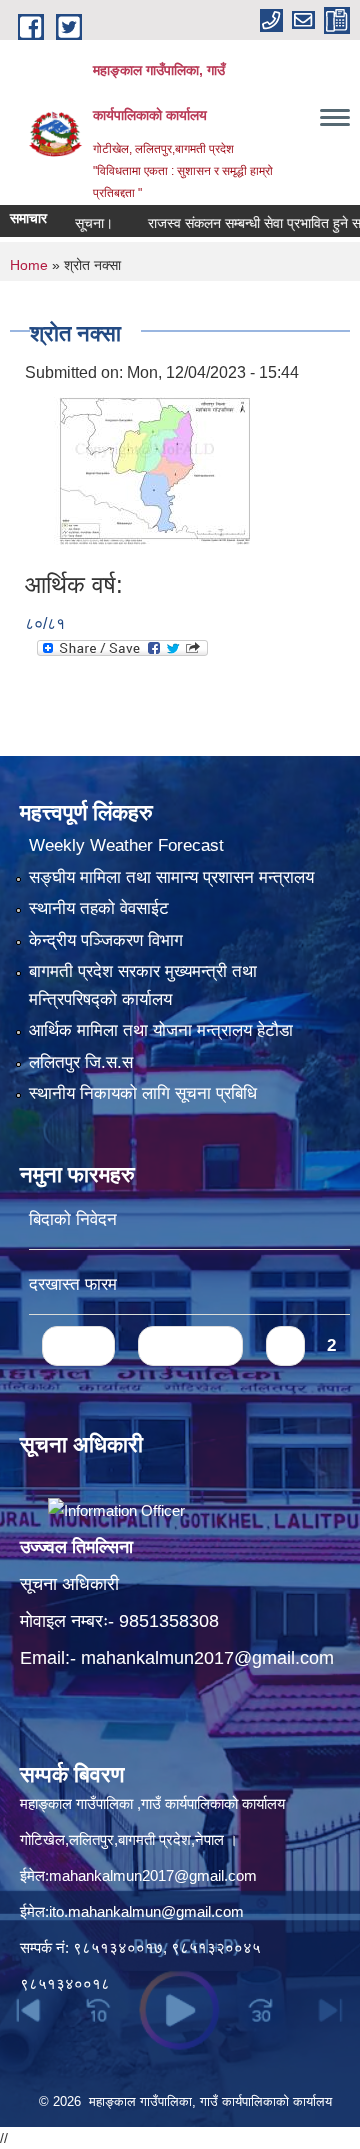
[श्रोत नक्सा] (140, 465)
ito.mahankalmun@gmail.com (146, 1911)
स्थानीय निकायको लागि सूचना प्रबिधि (143, 1093)
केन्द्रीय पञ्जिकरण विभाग (106, 940)
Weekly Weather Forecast (126, 845)
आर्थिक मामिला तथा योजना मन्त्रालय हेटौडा (161, 1030)
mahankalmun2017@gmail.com (207, 1658)
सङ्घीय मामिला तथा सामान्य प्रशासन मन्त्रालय (171, 877)
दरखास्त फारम (73, 1284)
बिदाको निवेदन (73, 1219)
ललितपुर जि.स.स (81, 1062)
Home (29, 265)
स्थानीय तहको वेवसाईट (99, 908)
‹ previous (190, 1345)
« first (78, 1345)
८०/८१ (45, 623)
